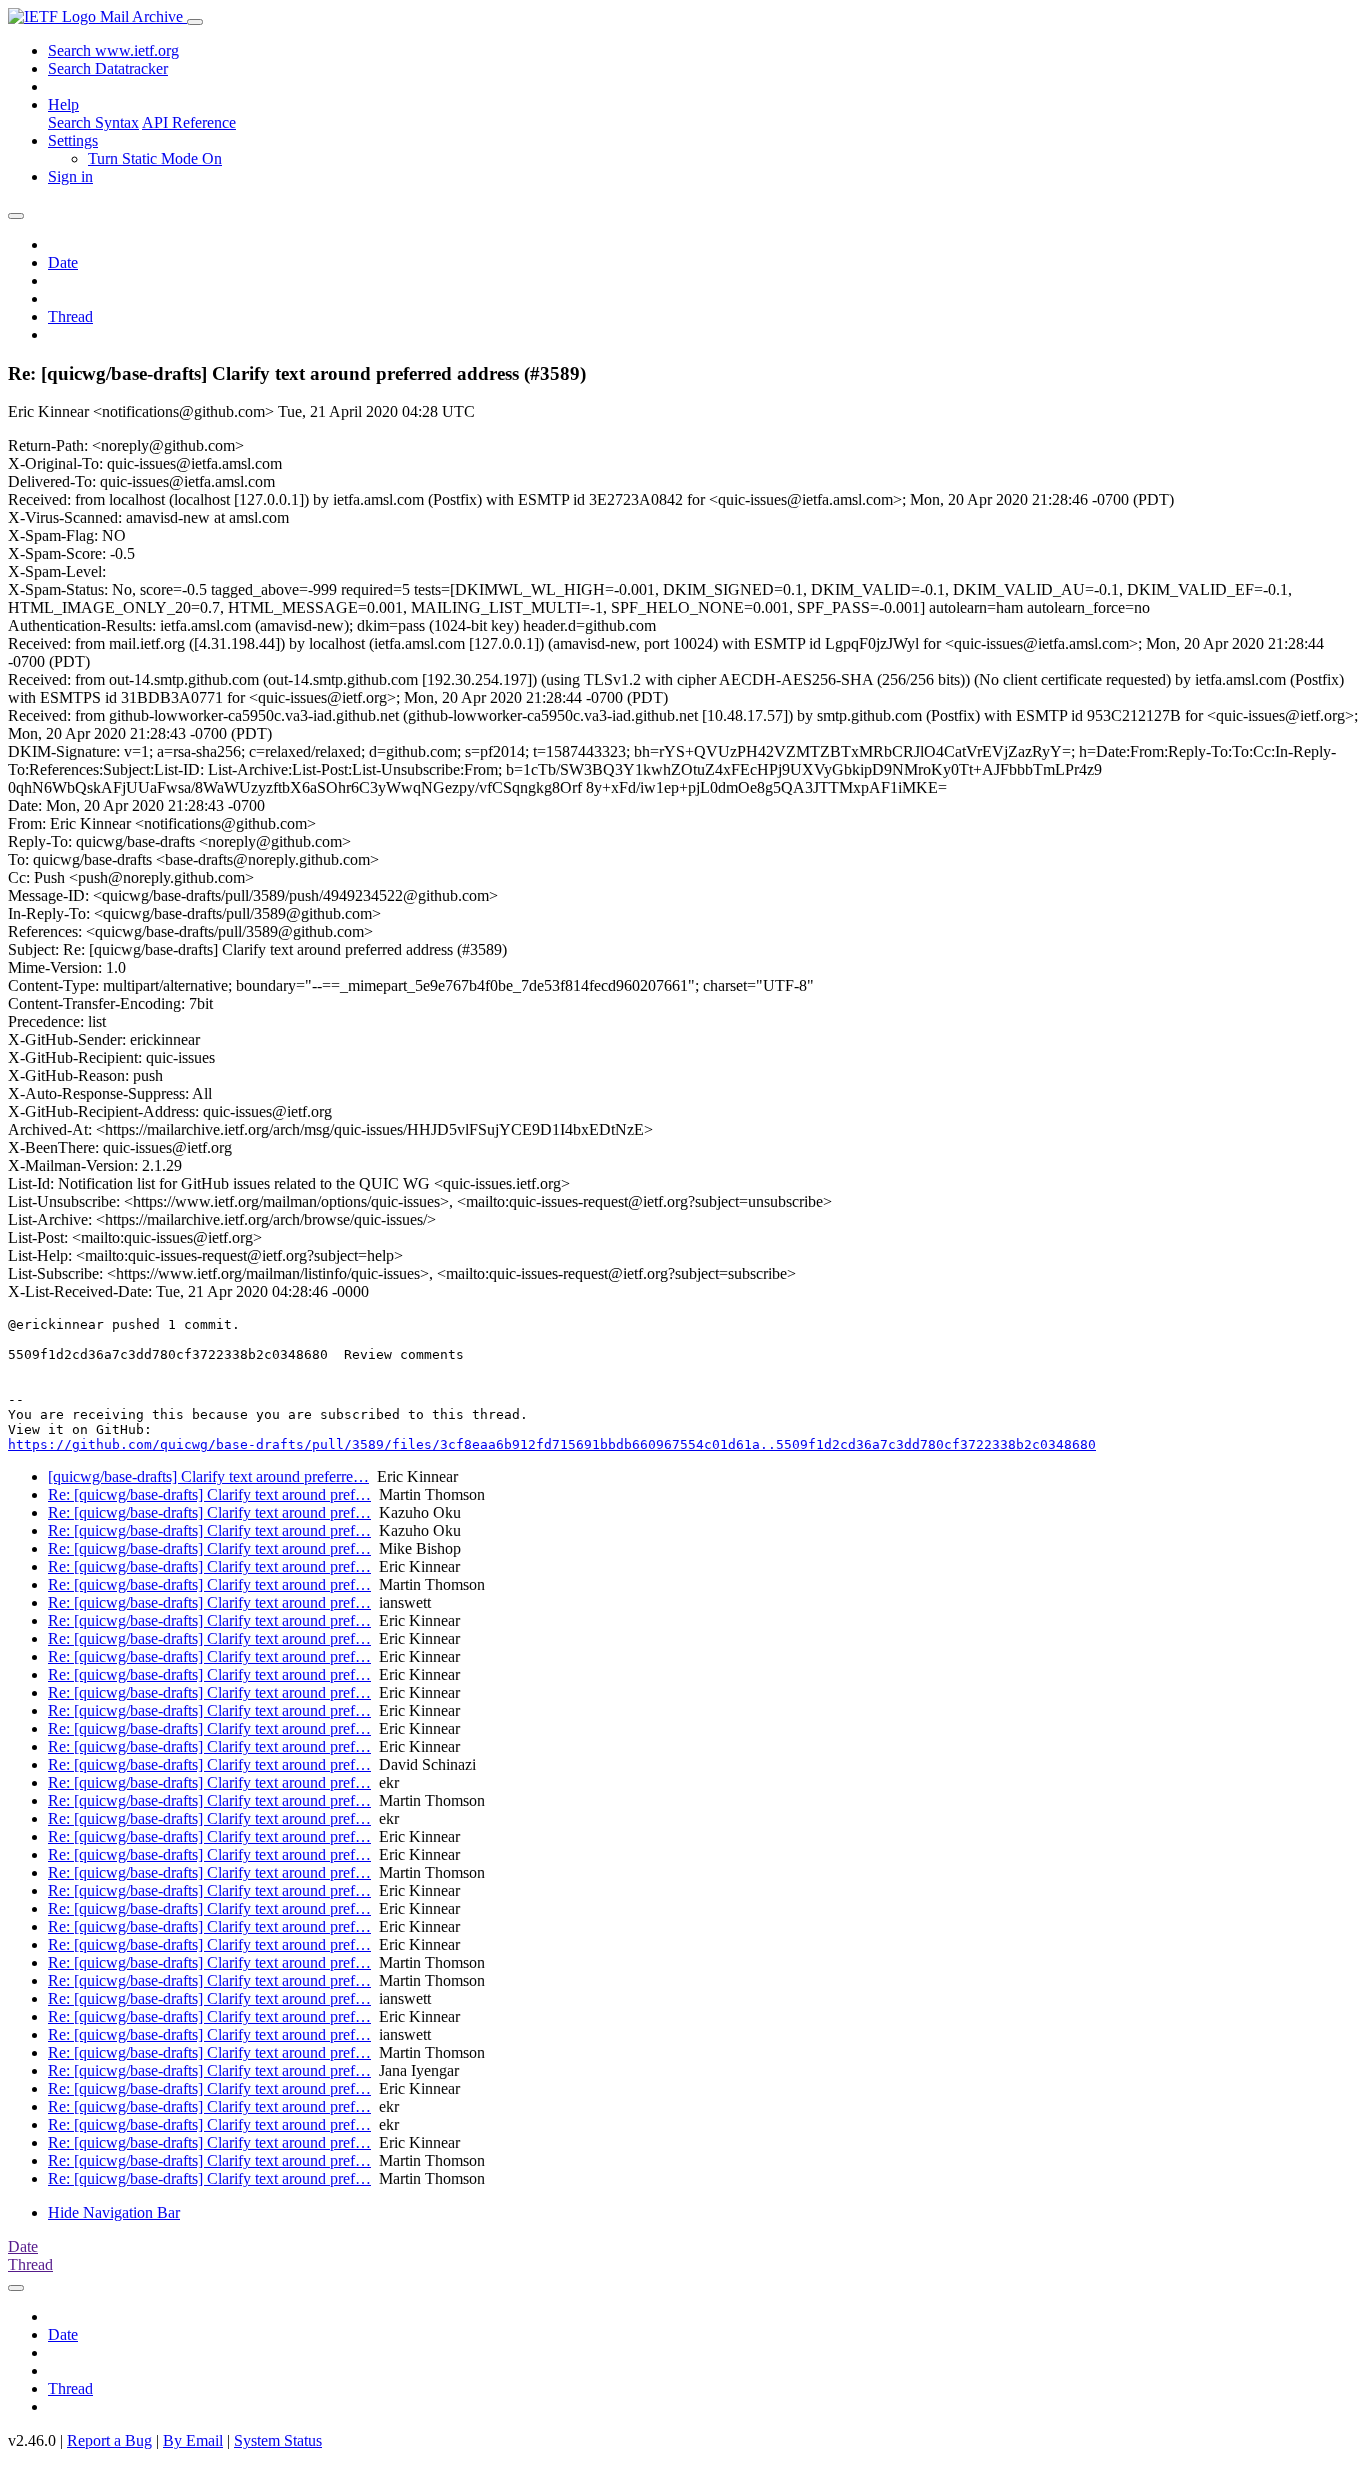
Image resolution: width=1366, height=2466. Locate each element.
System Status (278, 2440)
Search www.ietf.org (113, 50)
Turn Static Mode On (155, 158)
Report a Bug (109, 2440)
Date (63, 262)
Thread (70, 316)
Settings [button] (73, 140)
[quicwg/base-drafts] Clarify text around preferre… (208, 1476)
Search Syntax (93, 122)
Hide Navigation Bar (114, 2212)
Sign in (70, 176)
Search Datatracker (108, 68)
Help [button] (63, 104)
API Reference (189, 122)
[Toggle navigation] (195, 22)
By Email (193, 2440)
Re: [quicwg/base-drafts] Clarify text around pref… (209, 1494)
